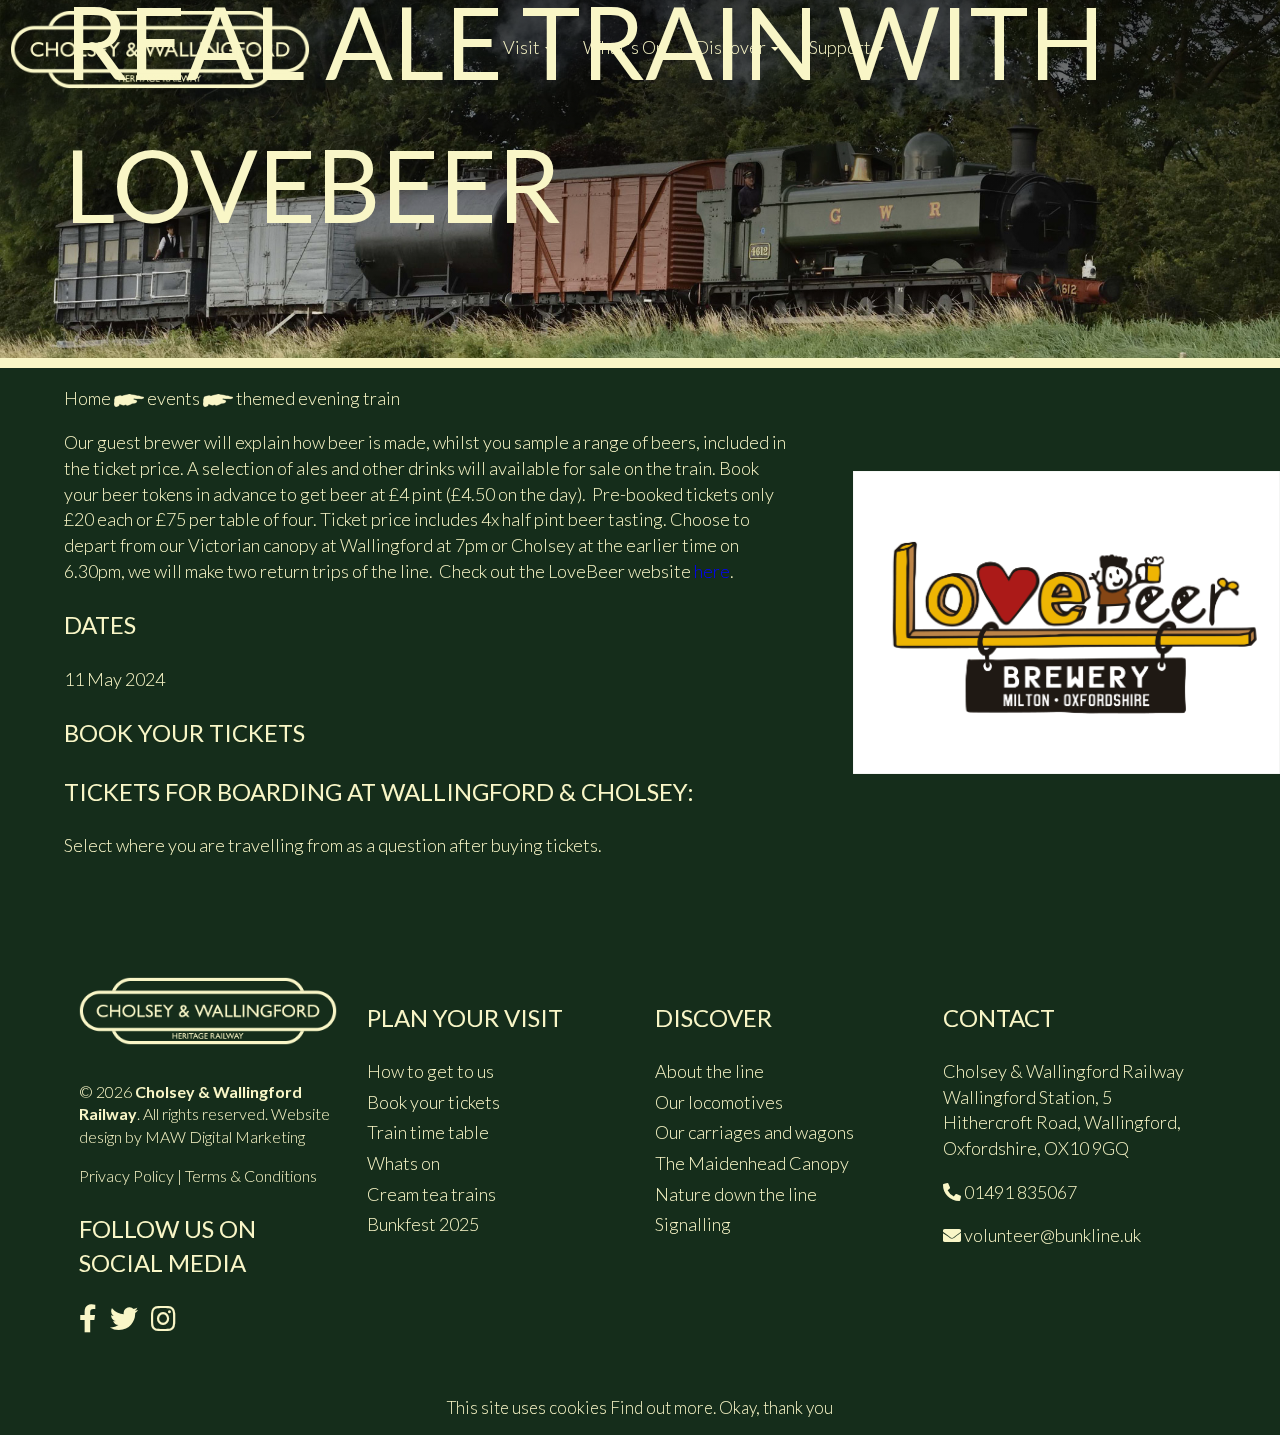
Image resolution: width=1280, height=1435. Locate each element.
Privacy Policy (126, 1175)
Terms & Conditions (251, 1175)
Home (87, 398)
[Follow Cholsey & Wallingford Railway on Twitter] (124, 1322)
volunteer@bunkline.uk (1052, 1235)
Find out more (661, 1407)
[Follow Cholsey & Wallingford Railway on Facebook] (88, 1322)
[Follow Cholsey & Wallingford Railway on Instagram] (163, 1322)
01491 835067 (1020, 1192)
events (173, 398)
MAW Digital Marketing (225, 1136)
